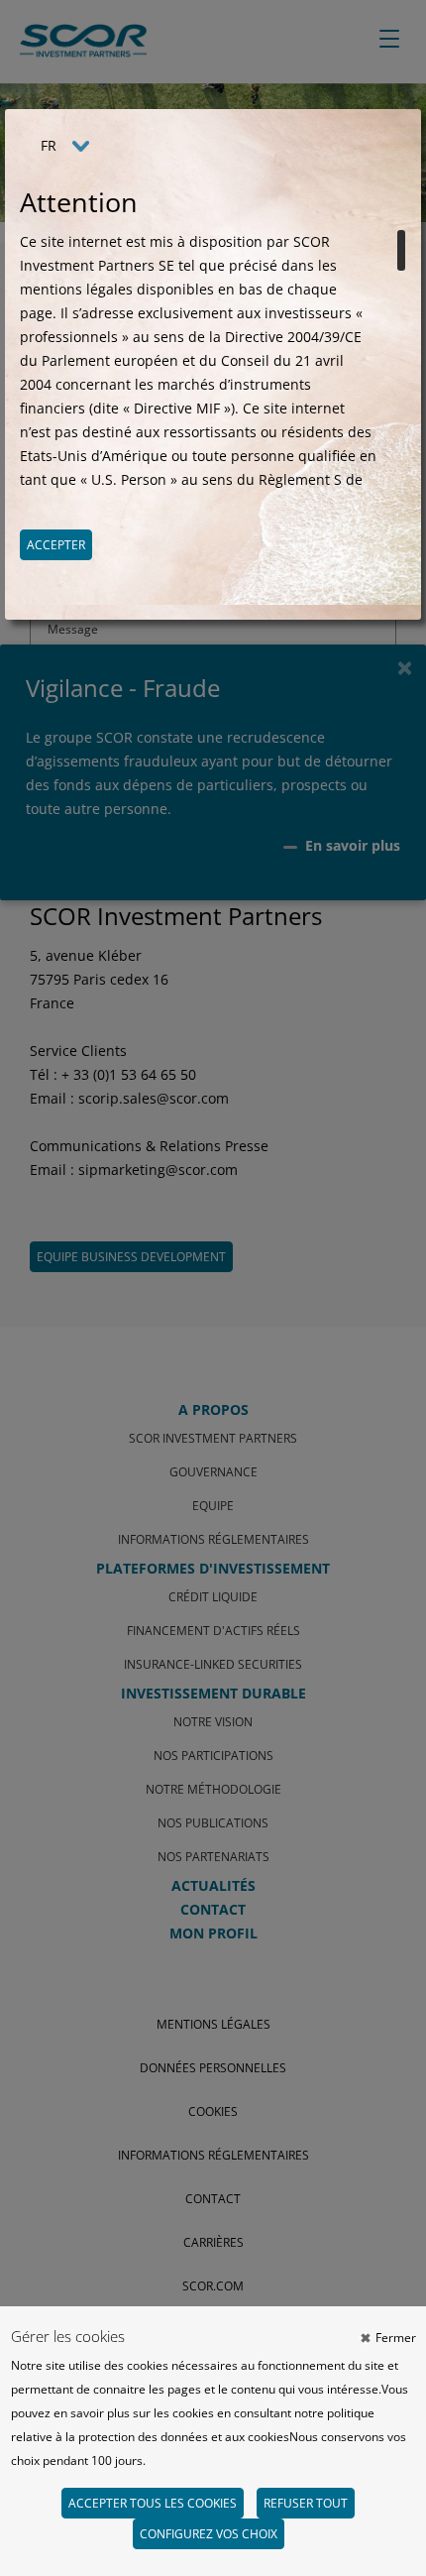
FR (49, 145)
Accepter (56, 545)
